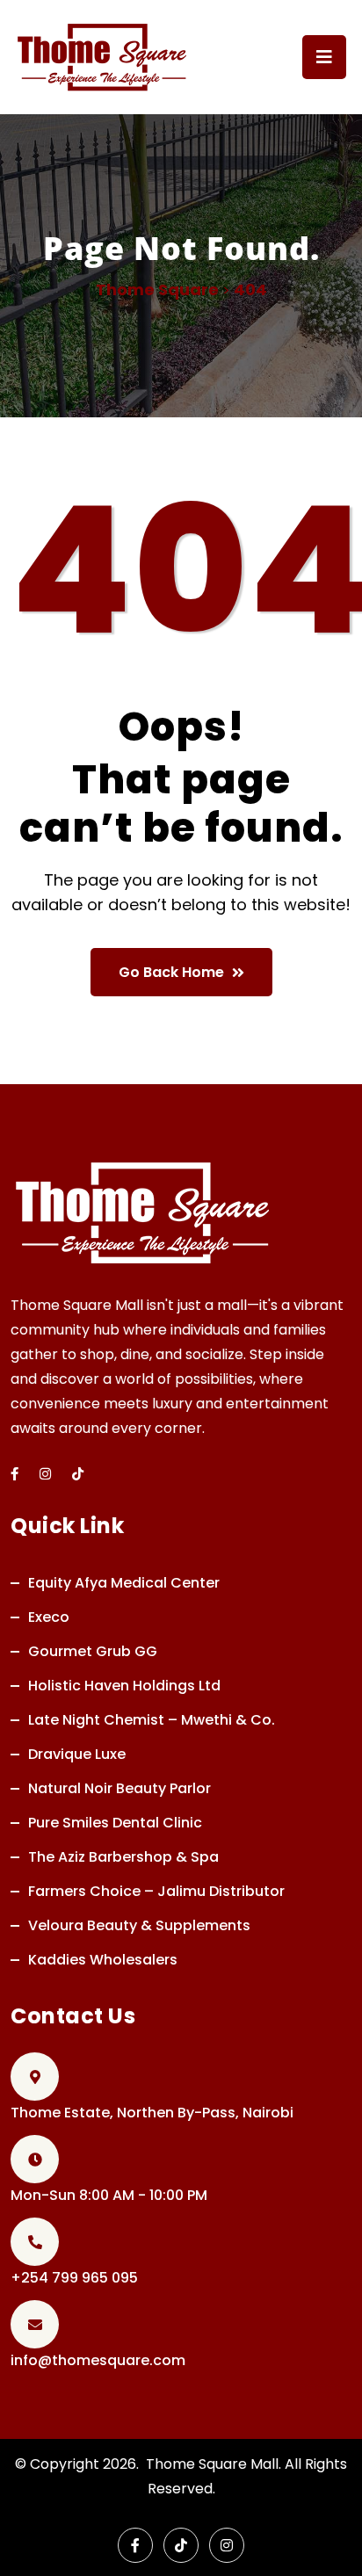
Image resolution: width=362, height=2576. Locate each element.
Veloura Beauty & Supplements (139, 1925)
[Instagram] (45, 1474)
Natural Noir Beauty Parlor (119, 1788)
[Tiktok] (78, 1474)
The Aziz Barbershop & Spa (123, 1857)
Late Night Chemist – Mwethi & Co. (152, 1720)
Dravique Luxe (77, 1754)
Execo (49, 1617)
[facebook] (14, 1474)
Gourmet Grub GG (93, 1651)
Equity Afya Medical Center (124, 1583)
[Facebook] (135, 2545)
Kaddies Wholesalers (103, 1960)
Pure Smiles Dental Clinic (115, 1823)
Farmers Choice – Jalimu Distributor (156, 1891)
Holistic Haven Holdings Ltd (124, 1686)
